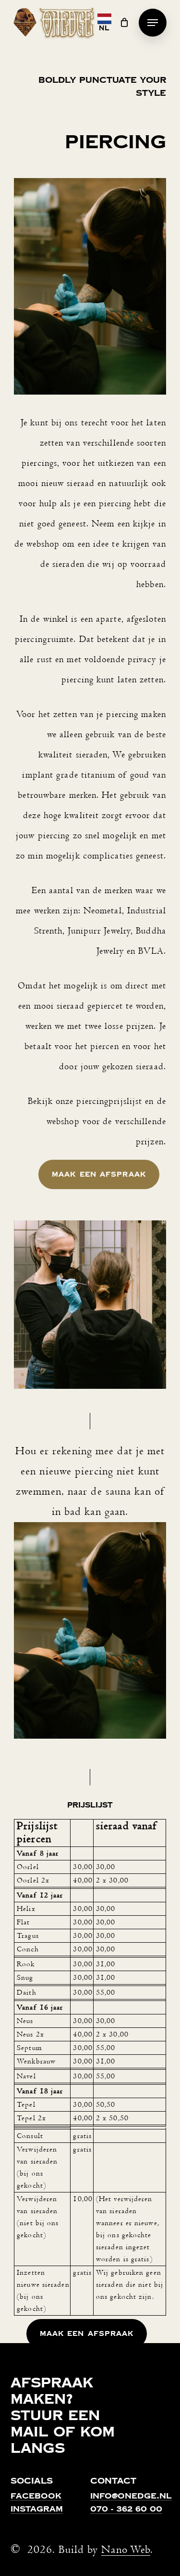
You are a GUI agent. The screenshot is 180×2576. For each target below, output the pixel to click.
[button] (153, 23)
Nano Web (126, 2550)
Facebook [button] (36, 2497)
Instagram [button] (37, 2510)
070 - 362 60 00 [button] (126, 2510)
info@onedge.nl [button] (131, 2497)
